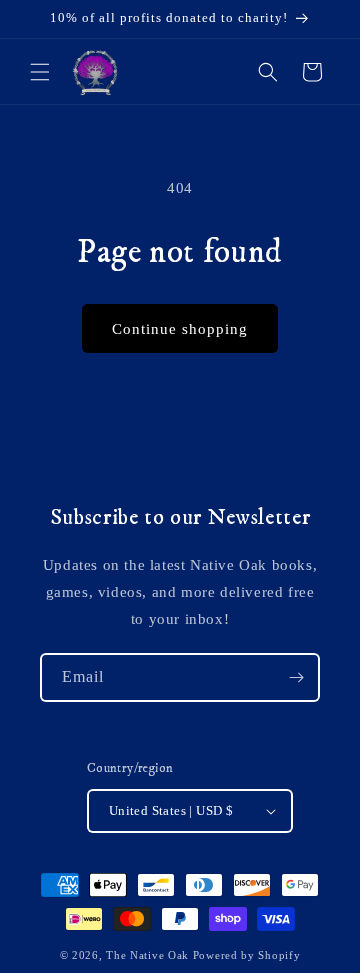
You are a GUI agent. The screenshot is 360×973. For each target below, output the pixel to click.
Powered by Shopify (247, 955)
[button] (40, 72)
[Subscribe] (296, 677)
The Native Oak (147, 955)
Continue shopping (180, 329)
